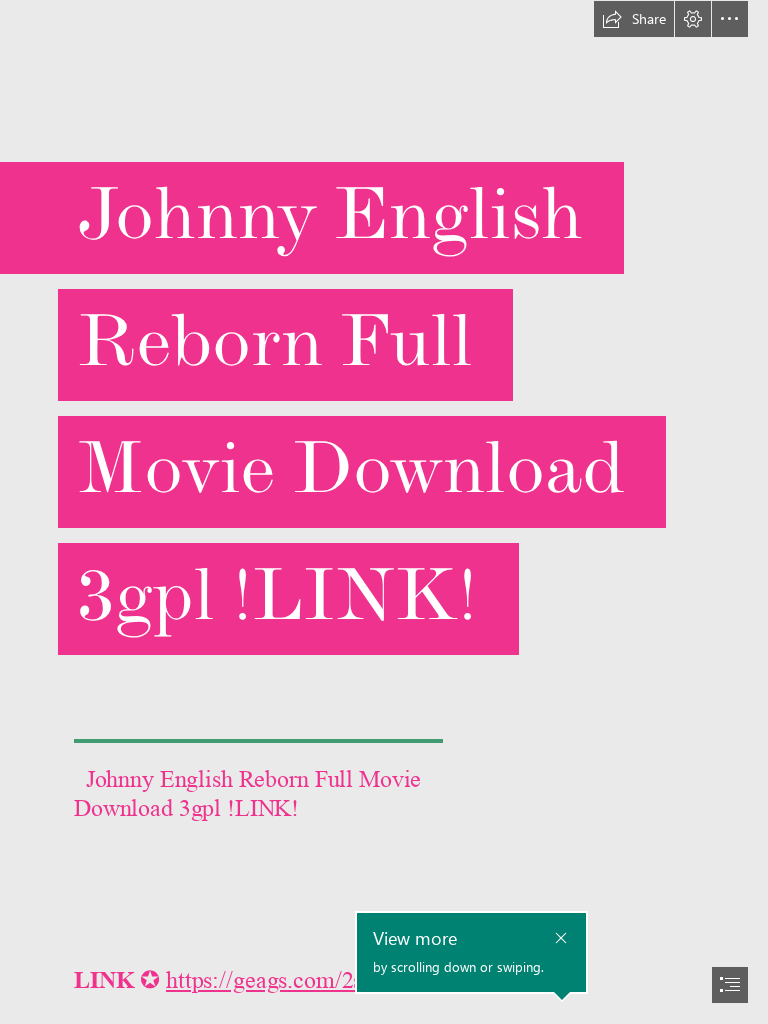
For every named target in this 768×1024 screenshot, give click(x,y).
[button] (634, 19)
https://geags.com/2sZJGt (288, 980)
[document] (384, 512)
